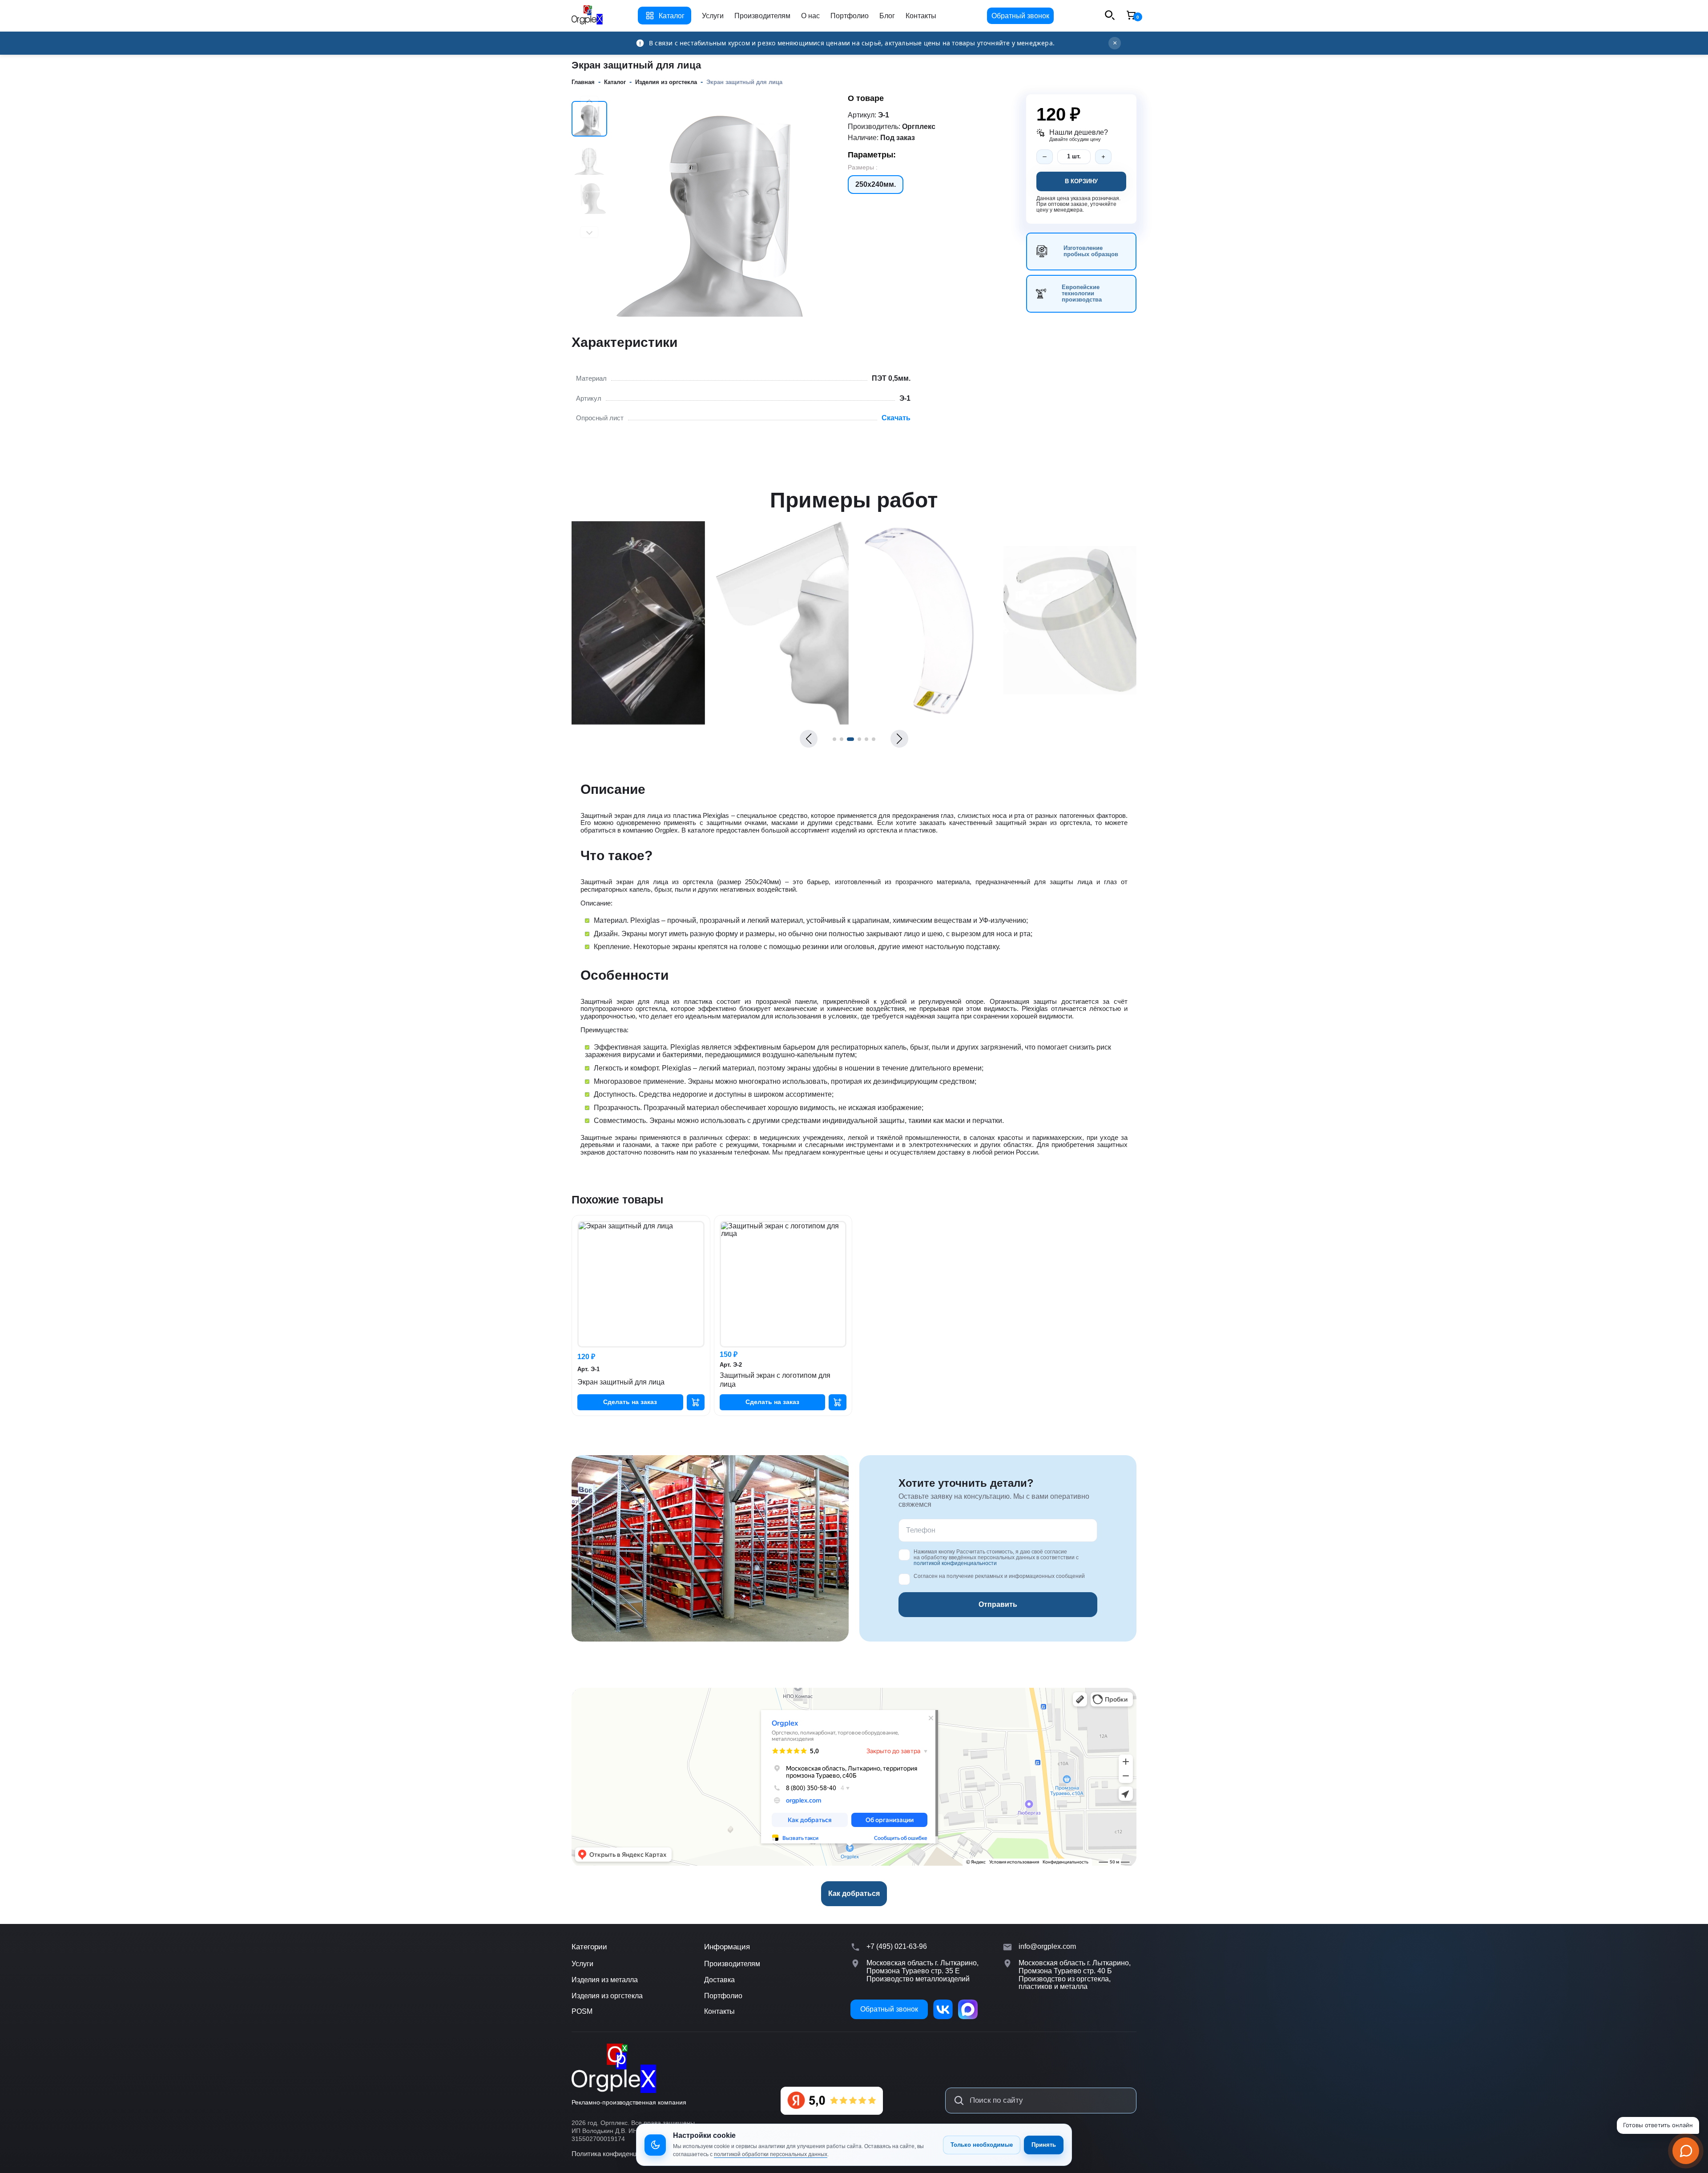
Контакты (921, 16)
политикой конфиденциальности (955, 1563)
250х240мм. (876, 184)
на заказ (630, 1402)
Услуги (713, 16)
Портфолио (850, 16)
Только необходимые (982, 2145)
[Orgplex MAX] (968, 2009)
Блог (887, 16)
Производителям (762, 16)
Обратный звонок (1020, 16)
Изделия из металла (605, 1980)
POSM (582, 2011)
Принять (1044, 2145)
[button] (809, 739)
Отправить (998, 1604)
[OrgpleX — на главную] (614, 2068)
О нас (810, 16)
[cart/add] (696, 1402)
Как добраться (854, 1893)
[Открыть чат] (1686, 2151)
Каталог (672, 16)
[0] (1131, 16)
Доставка (719, 1980)
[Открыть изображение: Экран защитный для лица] (638, 722)
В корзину (1081, 181)
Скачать (896, 418)
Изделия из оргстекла (607, 1996)
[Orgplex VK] (943, 2009)
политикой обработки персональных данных (771, 2154)
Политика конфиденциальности (620, 2154)
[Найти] (959, 2101)
